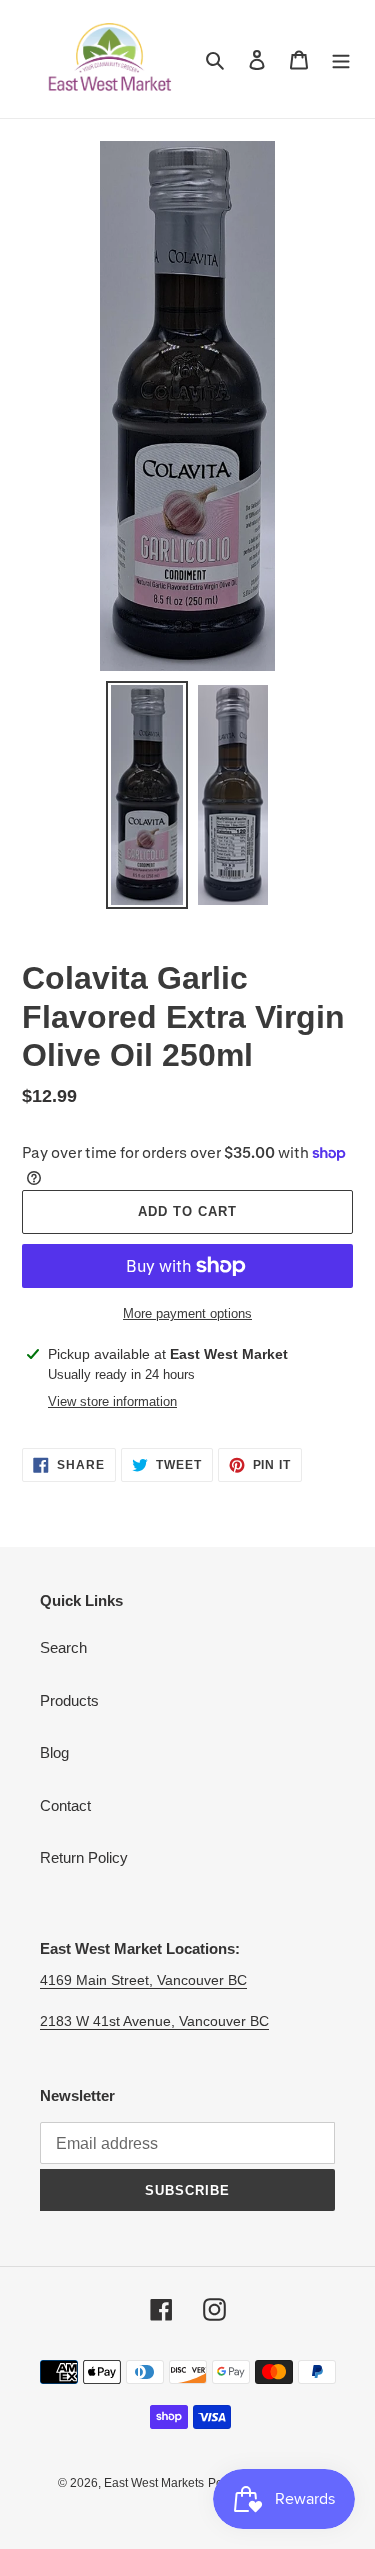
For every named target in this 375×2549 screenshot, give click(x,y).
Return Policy (84, 1857)
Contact (65, 1805)
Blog (54, 1752)
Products (69, 1700)
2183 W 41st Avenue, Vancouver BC (154, 2021)
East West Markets (154, 2483)
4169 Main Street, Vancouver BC (143, 1980)
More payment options (187, 1313)
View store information (112, 1401)
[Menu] (341, 59)
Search (63, 1647)
